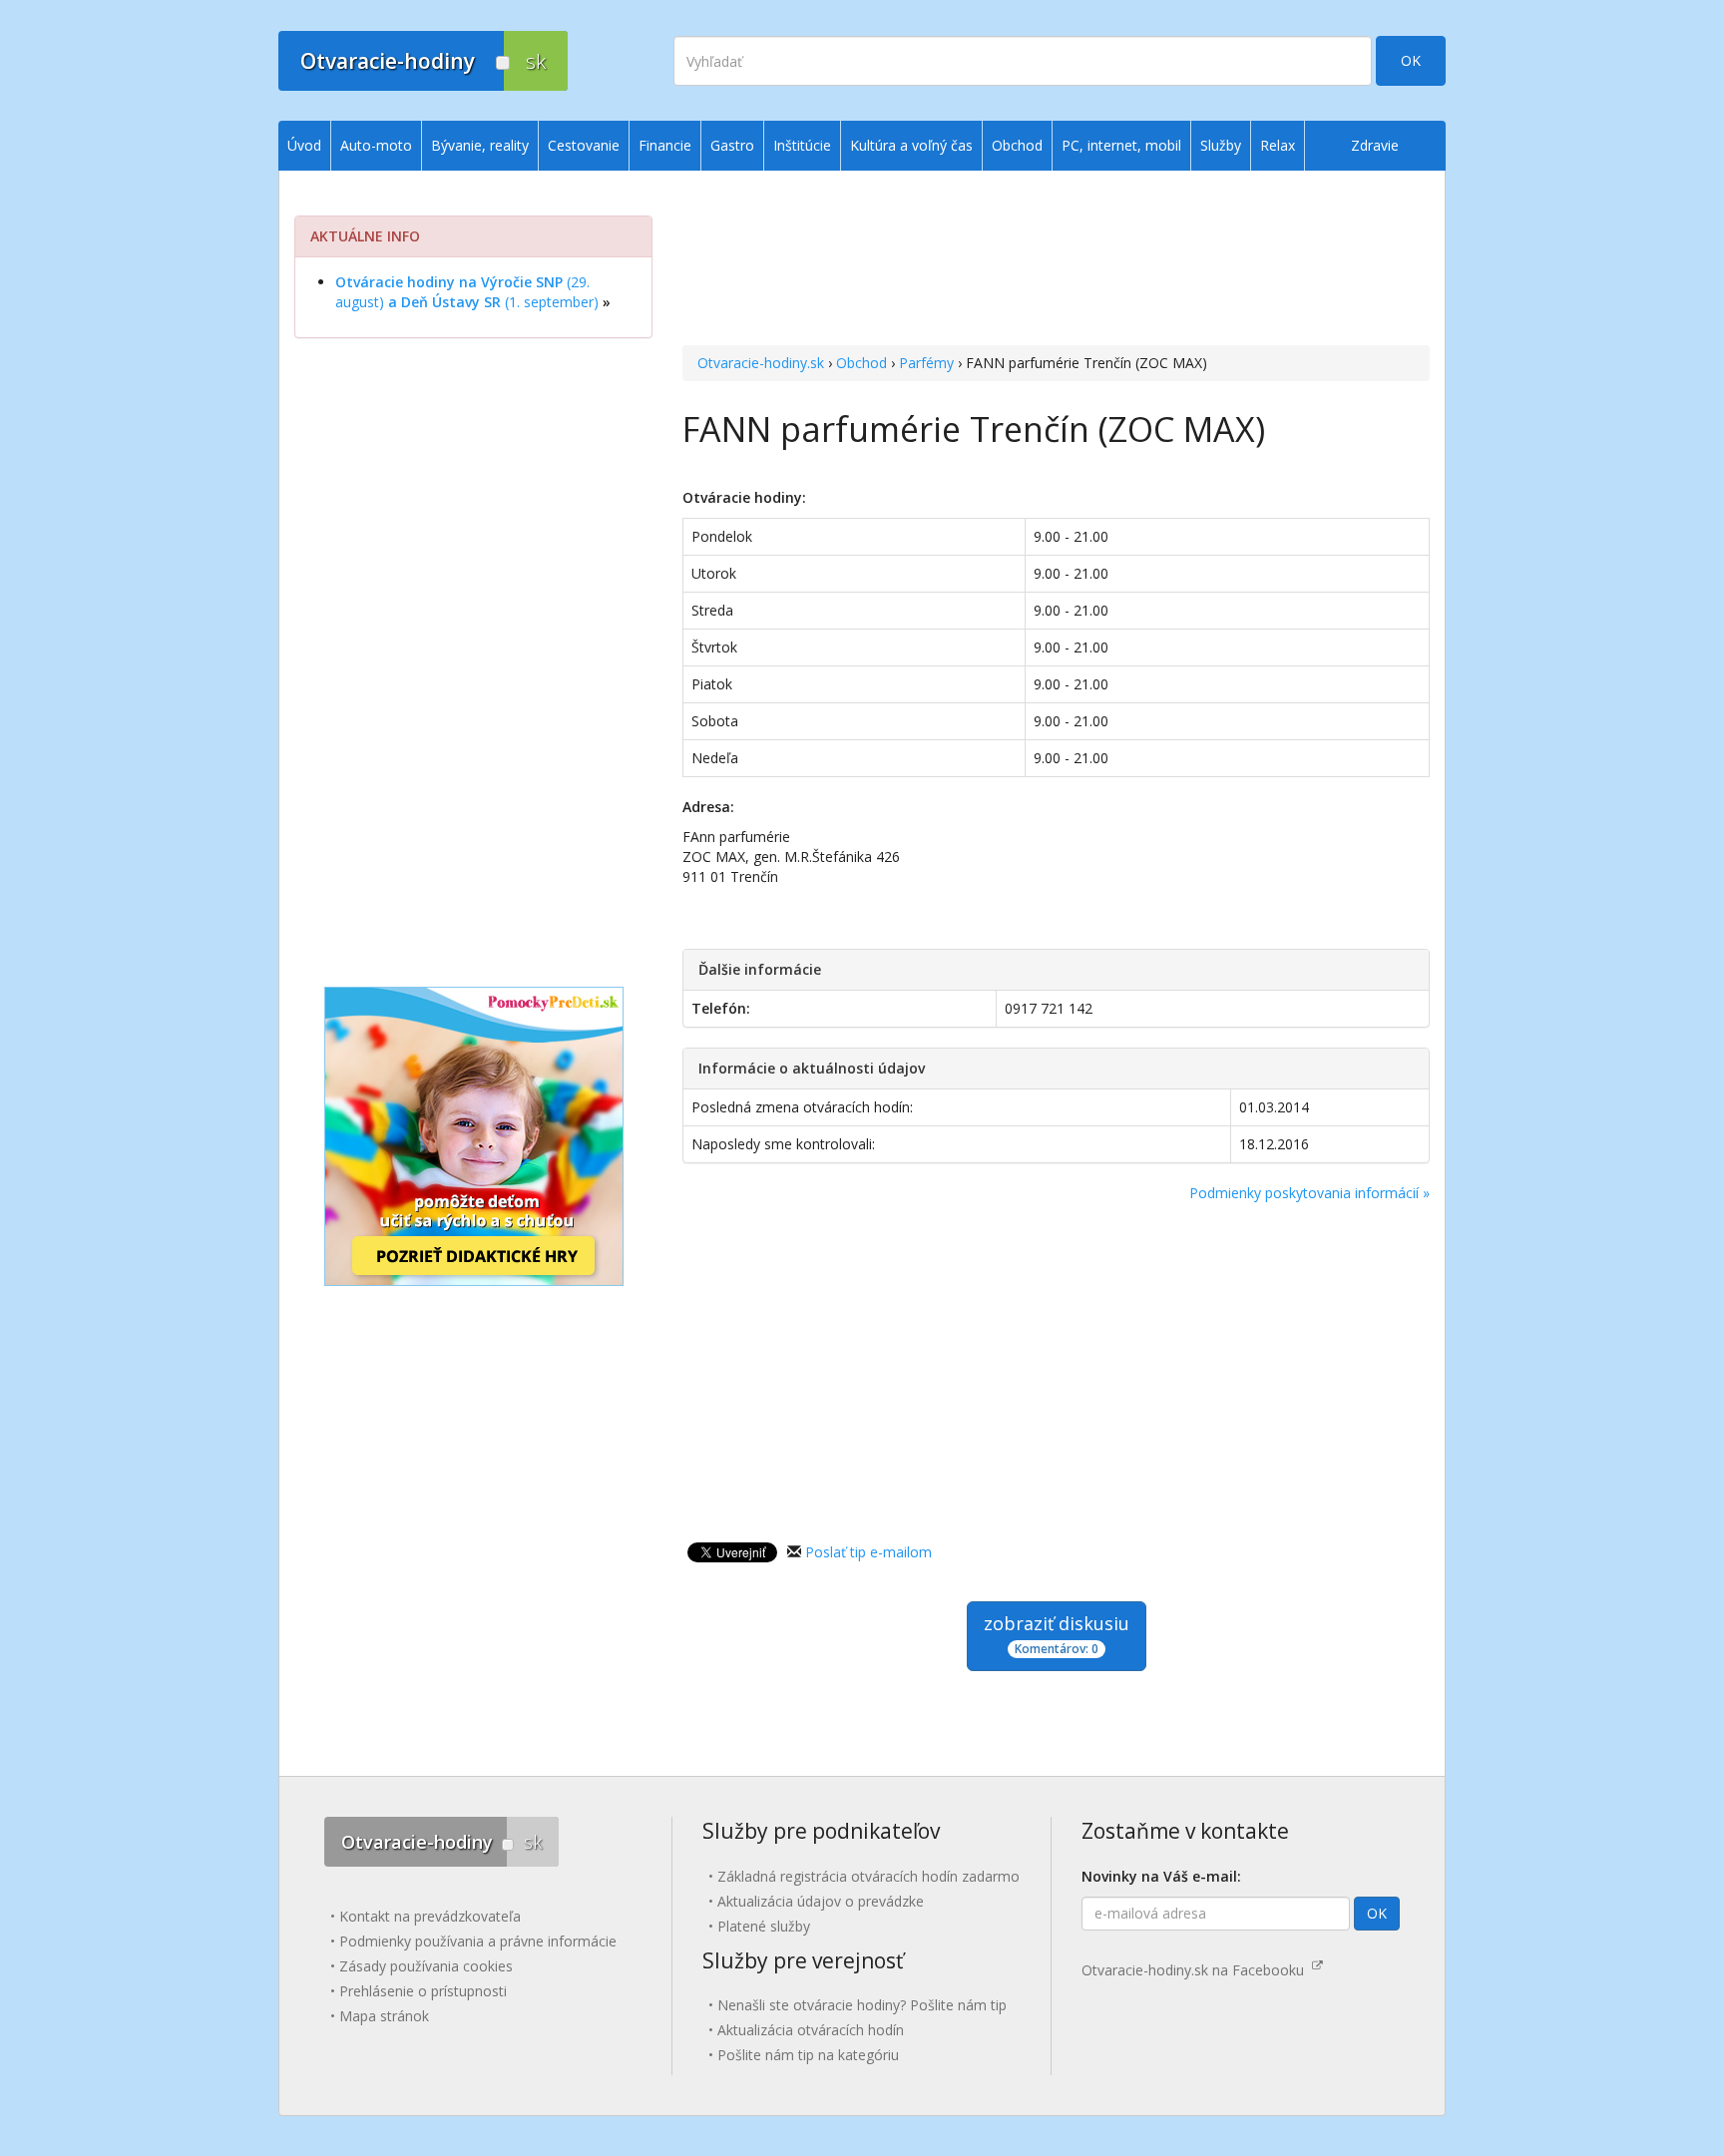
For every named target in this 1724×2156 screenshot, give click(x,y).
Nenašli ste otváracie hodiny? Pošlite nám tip (862, 2005)
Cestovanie (584, 145)
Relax (1278, 145)
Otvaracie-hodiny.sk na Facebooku (1197, 1970)
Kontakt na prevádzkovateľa (430, 1916)
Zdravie (1375, 145)
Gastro (732, 145)
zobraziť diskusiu (1057, 1634)
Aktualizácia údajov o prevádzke (821, 1901)
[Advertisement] (1056, 260)
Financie (665, 145)
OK (1411, 60)
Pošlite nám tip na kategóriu (808, 2055)
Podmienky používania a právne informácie (478, 1941)
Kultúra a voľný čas (911, 145)
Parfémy (926, 363)
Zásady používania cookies (426, 1966)
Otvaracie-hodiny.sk (761, 363)
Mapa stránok (384, 2016)
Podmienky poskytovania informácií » (1309, 1193)
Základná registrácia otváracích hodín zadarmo (868, 1876)
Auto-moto (376, 145)
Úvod (304, 145)
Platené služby (764, 1926)
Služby (1221, 145)
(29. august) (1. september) (467, 292)
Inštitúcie (802, 145)
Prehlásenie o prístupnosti (423, 1991)
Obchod (862, 363)
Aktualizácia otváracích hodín (811, 2030)
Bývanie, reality (480, 145)
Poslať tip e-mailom (868, 1552)
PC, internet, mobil (1121, 145)
